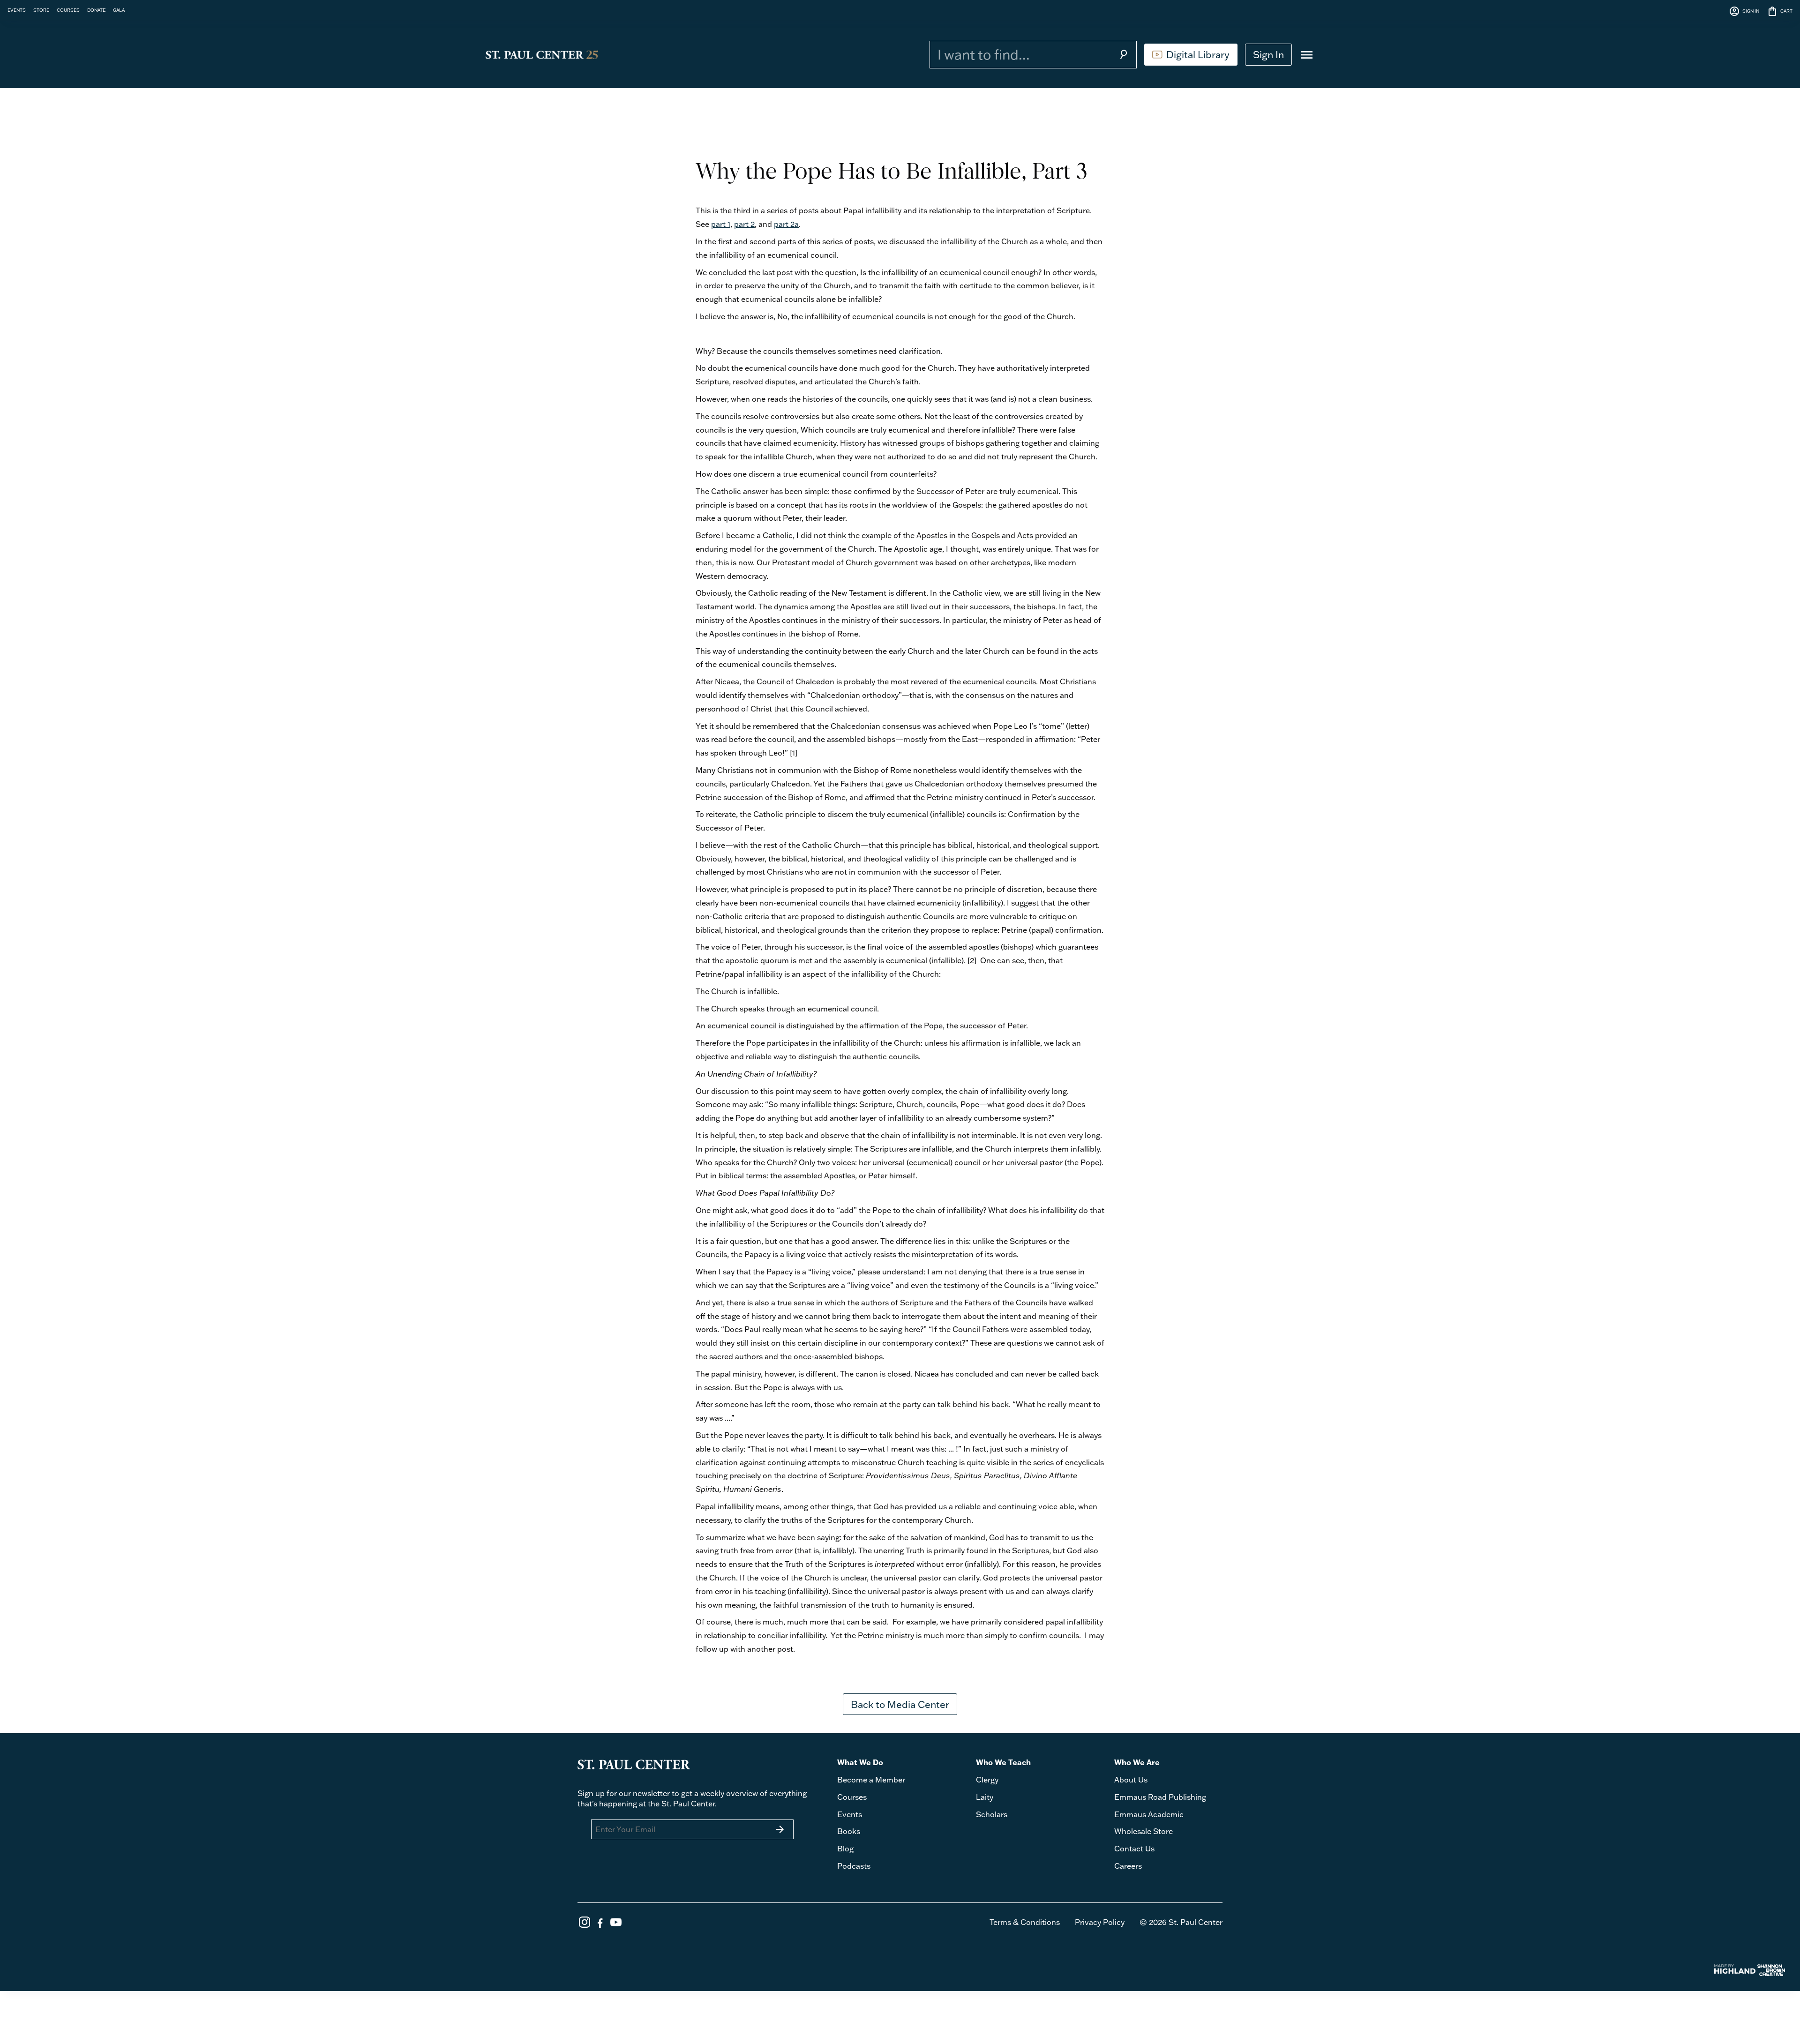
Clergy (987, 1780)
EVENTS (17, 10)
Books (849, 1831)
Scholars (992, 1814)
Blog (845, 1849)
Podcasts (854, 1866)
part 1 (721, 224)
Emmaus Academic (1149, 1814)
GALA (119, 10)
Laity (985, 1797)
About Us (1131, 1780)
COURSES (68, 10)
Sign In (1268, 54)
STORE (41, 10)
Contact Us (1134, 1849)
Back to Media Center (900, 1704)
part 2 (744, 224)
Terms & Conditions (1025, 1922)
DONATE (96, 10)
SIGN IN (1744, 11)
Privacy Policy (1100, 1922)
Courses (852, 1797)
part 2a (786, 224)
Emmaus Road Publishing (1160, 1797)
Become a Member (871, 1780)
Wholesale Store (1144, 1831)
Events (850, 1814)
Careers (1128, 1866)
